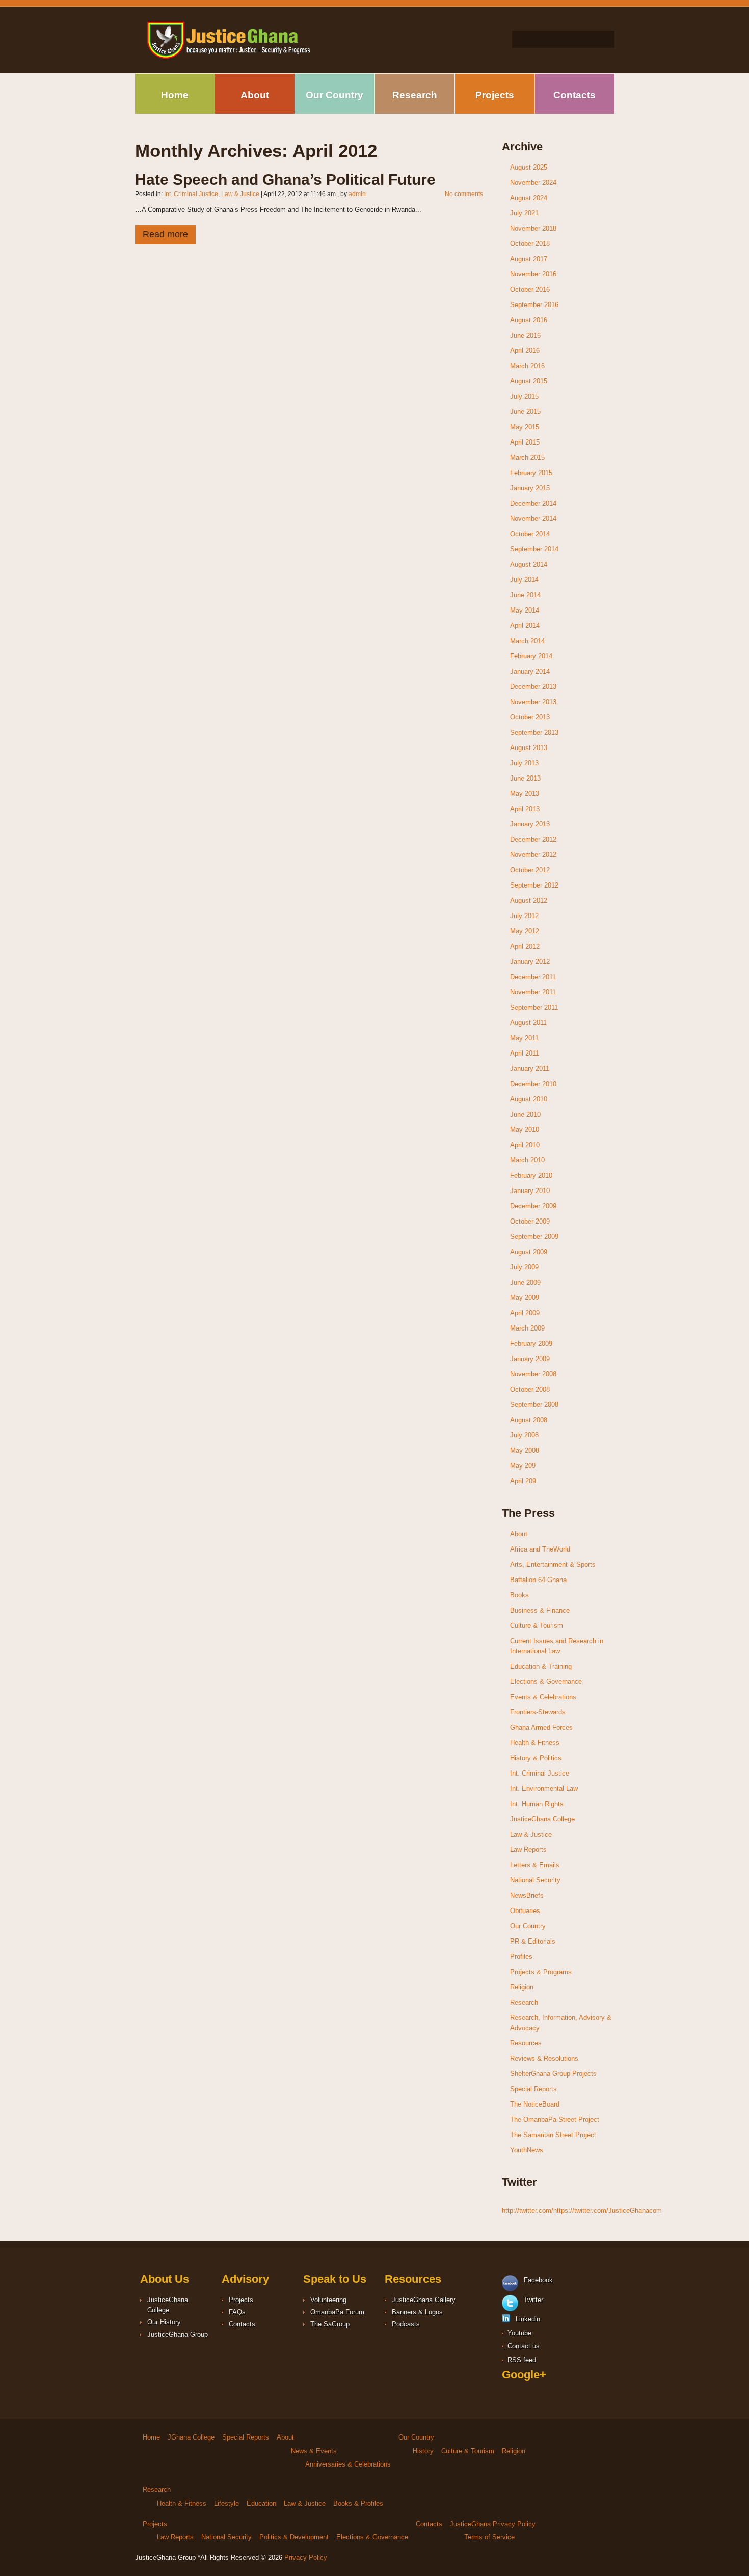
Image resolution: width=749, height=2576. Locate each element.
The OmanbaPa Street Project (555, 2120)
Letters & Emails (535, 1865)
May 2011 (524, 1038)
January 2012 (530, 962)
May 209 (523, 1466)
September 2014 (534, 549)
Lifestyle (226, 2503)
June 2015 (525, 412)
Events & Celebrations (543, 1697)
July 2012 (524, 916)
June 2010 (525, 1114)
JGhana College (191, 2437)
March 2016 (527, 366)
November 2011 (533, 992)
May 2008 (525, 1450)
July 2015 (524, 396)
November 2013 (533, 702)
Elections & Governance (546, 1682)
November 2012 (533, 855)
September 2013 (534, 732)
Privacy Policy (306, 2557)
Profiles (521, 1957)
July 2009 (524, 1267)
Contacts (574, 95)
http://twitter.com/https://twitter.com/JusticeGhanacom (582, 2211)
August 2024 (529, 198)
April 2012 (525, 946)
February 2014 (531, 656)
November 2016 (533, 274)
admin (357, 194)
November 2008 (533, 1374)
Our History (164, 2322)
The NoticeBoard (535, 2104)
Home (175, 95)
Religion (522, 1987)
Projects (495, 95)
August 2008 (529, 1420)
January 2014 (530, 671)
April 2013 (525, 809)
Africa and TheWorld (540, 1549)
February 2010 (531, 1175)
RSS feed (521, 2360)
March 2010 (527, 1160)
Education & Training (541, 1666)
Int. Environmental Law (544, 1789)
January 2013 (530, 824)
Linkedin (527, 2319)
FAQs (237, 2312)
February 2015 (531, 473)
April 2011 (525, 1053)
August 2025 (529, 167)
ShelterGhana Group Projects (553, 2074)
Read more (165, 234)
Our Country (335, 95)
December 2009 (533, 1206)
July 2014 (524, 580)
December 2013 (533, 687)
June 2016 (525, 335)
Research (415, 95)
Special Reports (533, 2089)
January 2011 (530, 1069)
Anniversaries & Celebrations (348, 2464)
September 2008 (534, 1405)
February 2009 (531, 1344)
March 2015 (527, 458)
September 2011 (534, 1007)
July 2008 (524, 1435)
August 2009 (529, 1252)
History (423, 2451)
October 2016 (530, 289)
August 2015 (529, 381)
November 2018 (533, 228)
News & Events (314, 2451)
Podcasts (406, 2324)
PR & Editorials (533, 1941)
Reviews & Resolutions (544, 2058)
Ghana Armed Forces (541, 1727)
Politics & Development (294, 2537)
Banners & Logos (417, 2312)
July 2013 (524, 763)
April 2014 (525, 626)
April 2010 (525, 1145)
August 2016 (529, 320)
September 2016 (534, 305)
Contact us (523, 2346)
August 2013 (529, 748)
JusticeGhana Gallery (424, 2300)
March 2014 (527, 641)
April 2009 (525, 1313)
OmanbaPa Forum (337, 2312)
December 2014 (533, 503)
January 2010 (530, 1191)
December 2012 (533, 839)
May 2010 (525, 1130)
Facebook (537, 2280)
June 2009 (525, 1282)
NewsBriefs (527, 1895)
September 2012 (534, 885)
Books (519, 1595)
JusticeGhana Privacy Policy (493, 2524)
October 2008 (530, 1389)
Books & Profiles (358, 2503)
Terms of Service (489, 2537)
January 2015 (530, 488)
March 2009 (527, 1328)
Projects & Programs (541, 1972)
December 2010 (533, 1084)
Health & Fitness (535, 1743)
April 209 (523, 1481)
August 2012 (529, 901)
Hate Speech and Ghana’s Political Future (285, 179)
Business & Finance (540, 1610)
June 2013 (525, 778)
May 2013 (525, 794)
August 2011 (528, 1023)
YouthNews (527, 2150)
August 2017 (529, 259)
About (255, 95)
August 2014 (529, 564)
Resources (526, 2043)
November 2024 (533, 183)
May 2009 (525, 1298)
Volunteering (328, 2300)
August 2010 (529, 1099)
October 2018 (530, 244)
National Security (535, 1880)
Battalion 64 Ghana (538, 1580)
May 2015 (525, 427)
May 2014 (525, 610)
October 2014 (530, 534)
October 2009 (530, 1221)
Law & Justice (240, 194)
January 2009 (530, 1359)
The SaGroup (330, 2324)
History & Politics (536, 1758)
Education (261, 2503)
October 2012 (530, 870)
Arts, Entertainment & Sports (553, 1564)
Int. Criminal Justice (191, 194)
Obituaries (525, 1911)
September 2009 (534, 1237)
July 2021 (524, 213)
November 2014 (533, 519)
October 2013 (530, 717)
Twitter (532, 2300)
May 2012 (525, 931)
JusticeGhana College (542, 1819)
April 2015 (525, 442)
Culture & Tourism (537, 1626)
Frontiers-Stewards (538, 1712)
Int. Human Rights (537, 1804)
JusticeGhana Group (178, 2334)
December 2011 (533, 977)
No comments (464, 194)
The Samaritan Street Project (553, 2135)
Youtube (518, 2333)
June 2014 (525, 595)
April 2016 (525, 351)
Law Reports (528, 1850)
